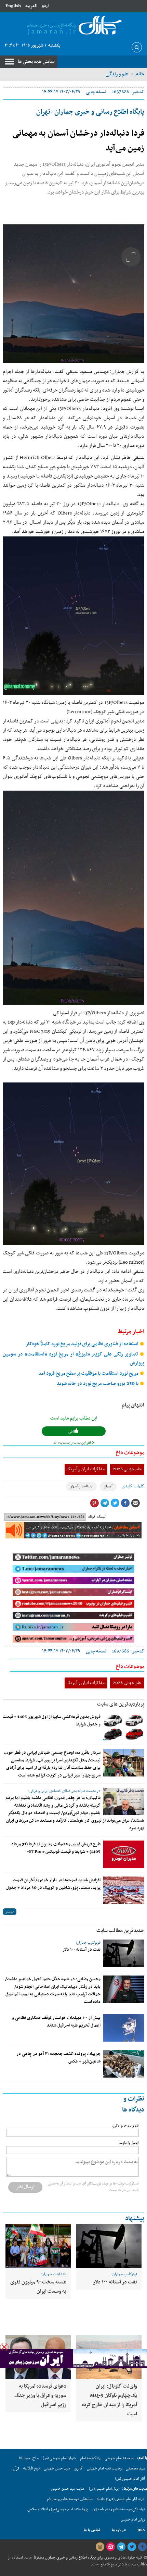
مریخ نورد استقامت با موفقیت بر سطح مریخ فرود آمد (89, 1373)
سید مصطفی (135, 2468)
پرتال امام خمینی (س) (104, 2489)
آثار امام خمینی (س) (130, 2479)
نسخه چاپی (96, 92)
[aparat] (110, 2547)
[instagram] (100, 2547)
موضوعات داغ (130, 1453)
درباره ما (119, 2530)
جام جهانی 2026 (127, 1469)
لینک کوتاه (97, 1517)
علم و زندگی (117, 74)
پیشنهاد (135, 2219)
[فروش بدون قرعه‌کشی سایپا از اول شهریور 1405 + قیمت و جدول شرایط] (124, 1727)
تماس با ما (92, 2530)
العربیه (31, 6)
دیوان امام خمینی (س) (59, 2458)
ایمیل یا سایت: (129, 2143)
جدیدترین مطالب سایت (120, 1931)
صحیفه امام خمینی (119, 2458)
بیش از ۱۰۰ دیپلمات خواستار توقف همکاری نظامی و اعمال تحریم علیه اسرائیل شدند (56, 2022)
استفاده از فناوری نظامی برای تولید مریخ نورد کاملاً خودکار (83, 1344)
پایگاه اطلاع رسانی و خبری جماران (70, 2558)
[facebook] (142, 2547)
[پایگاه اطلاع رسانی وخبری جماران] (73, 26)
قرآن (16, 2468)
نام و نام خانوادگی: (125, 2126)
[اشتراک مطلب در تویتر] (115, 1503)
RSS (141, 2530)
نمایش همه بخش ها (36, 62)
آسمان (108, 1487)
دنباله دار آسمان (81, 1487)
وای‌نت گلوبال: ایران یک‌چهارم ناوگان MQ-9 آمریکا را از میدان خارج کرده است (109, 2400)
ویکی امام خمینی (133, 2520)
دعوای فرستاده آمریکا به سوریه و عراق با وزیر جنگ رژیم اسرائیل (40, 2395)
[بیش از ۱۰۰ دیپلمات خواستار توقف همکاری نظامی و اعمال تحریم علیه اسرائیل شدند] (124, 2028)
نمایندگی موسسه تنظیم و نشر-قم (70, 2499)
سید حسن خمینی (57, 2468)
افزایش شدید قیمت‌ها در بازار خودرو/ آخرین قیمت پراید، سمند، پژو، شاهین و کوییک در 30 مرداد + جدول (53, 1884)
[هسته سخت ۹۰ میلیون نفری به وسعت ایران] (38, 2246)
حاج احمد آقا (29, 2458)
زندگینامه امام (90, 2458)
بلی (71, 1432)
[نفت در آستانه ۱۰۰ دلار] (124, 1953)
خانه (140, 74)
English (13, 6)
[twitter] (132, 2547)
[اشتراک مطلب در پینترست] (94, 1503)
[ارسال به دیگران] (135, 1503)
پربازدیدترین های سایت (121, 1704)
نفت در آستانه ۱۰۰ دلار (82, 1950)
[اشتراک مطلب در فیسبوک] (125, 1503)
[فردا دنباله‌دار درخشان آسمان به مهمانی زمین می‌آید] (73, 294)
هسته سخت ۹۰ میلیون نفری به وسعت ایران (38, 2287)
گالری (78, 2468)
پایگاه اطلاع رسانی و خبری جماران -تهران (90, 112)
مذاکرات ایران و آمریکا (86, 1469)
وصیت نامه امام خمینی (104, 2468)
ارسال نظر (25, 2187)
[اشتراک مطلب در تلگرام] (105, 1503)
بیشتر (10, 1912)
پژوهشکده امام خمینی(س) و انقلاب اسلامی (58, 2509)
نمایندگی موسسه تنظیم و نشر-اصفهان (119, 2509)
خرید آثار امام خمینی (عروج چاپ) (121, 2499)
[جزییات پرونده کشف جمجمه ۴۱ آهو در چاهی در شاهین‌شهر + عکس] (124, 2064)
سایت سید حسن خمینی (68, 2489)
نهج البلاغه (31, 2468)
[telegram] (121, 2547)
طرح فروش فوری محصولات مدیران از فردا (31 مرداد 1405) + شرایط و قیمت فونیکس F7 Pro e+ (56, 1848)
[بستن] (4, 2347)
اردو (45, 6)
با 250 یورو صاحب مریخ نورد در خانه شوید (98, 1384)
